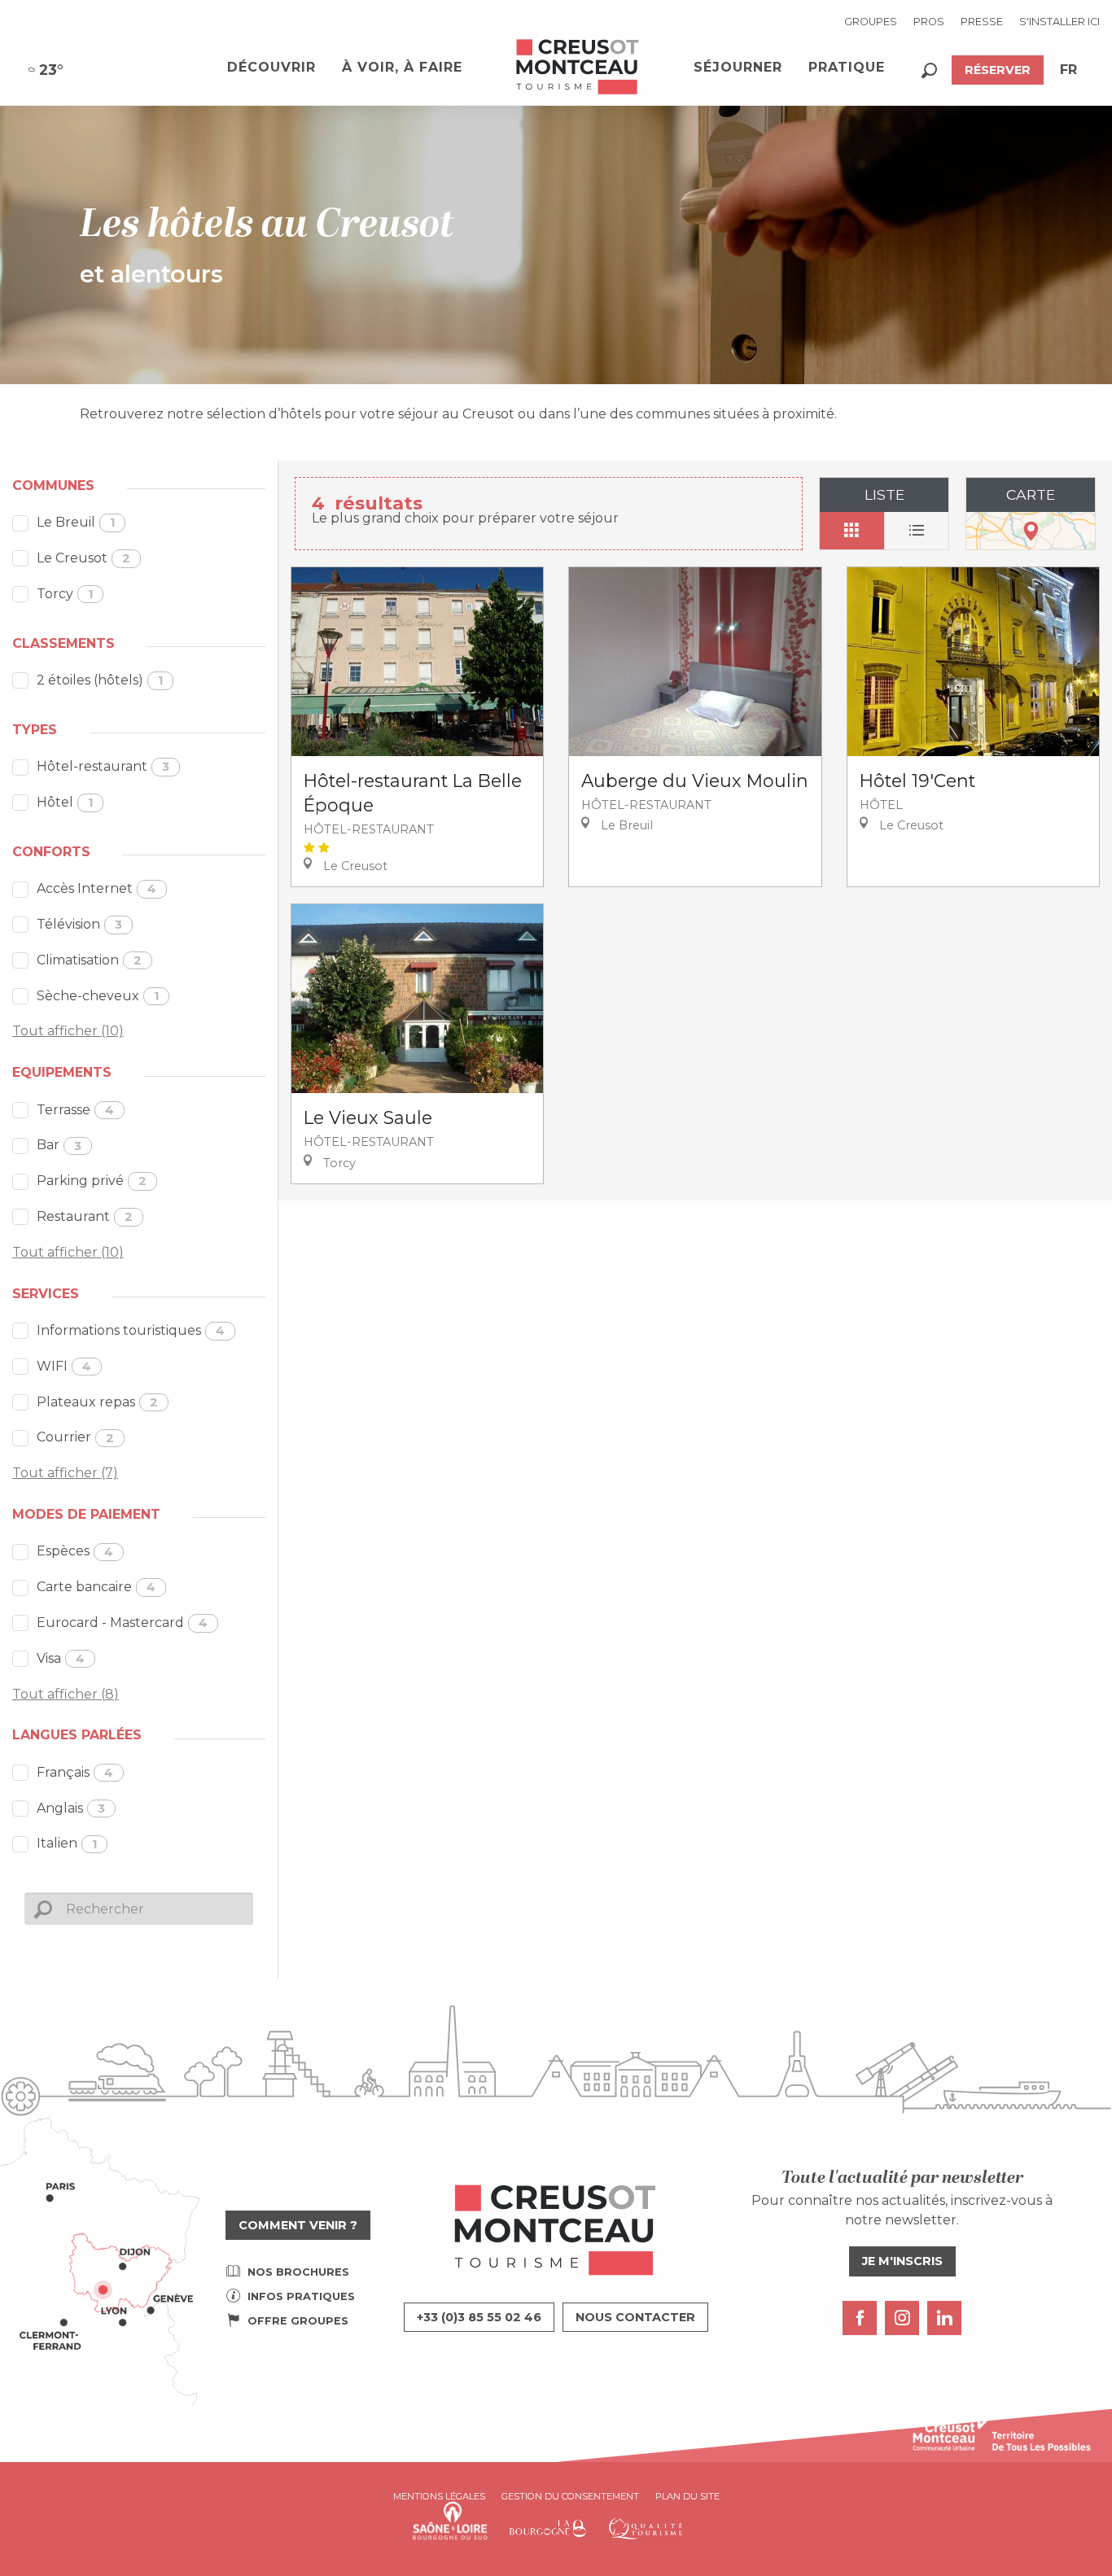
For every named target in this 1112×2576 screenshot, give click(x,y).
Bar (59, 1145)
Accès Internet (96, 888)
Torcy (65, 594)
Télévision (79, 924)
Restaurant (85, 1216)
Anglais (71, 1808)
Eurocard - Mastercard (122, 1623)
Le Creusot (83, 558)
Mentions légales (439, 2496)
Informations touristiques (131, 1330)
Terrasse (75, 1110)
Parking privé (92, 1181)
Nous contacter (635, 2317)
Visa (61, 1658)
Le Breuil (76, 522)
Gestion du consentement (570, 2496)
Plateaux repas (97, 1402)
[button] (929, 70)
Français (75, 1772)
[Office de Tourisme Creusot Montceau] (578, 68)
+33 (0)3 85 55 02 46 (479, 2317)
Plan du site (687, 2496)
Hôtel (65, 802)
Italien (67, 1843)
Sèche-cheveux (98, 996)
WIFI (64, 1366)
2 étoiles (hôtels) (100, 680)
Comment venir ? (298, 2225)
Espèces (75, 1551)
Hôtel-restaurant (103, 766)
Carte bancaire (96, 1587)
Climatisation (89, 960)
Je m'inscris (902, 2261)
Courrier (75, 1437)
